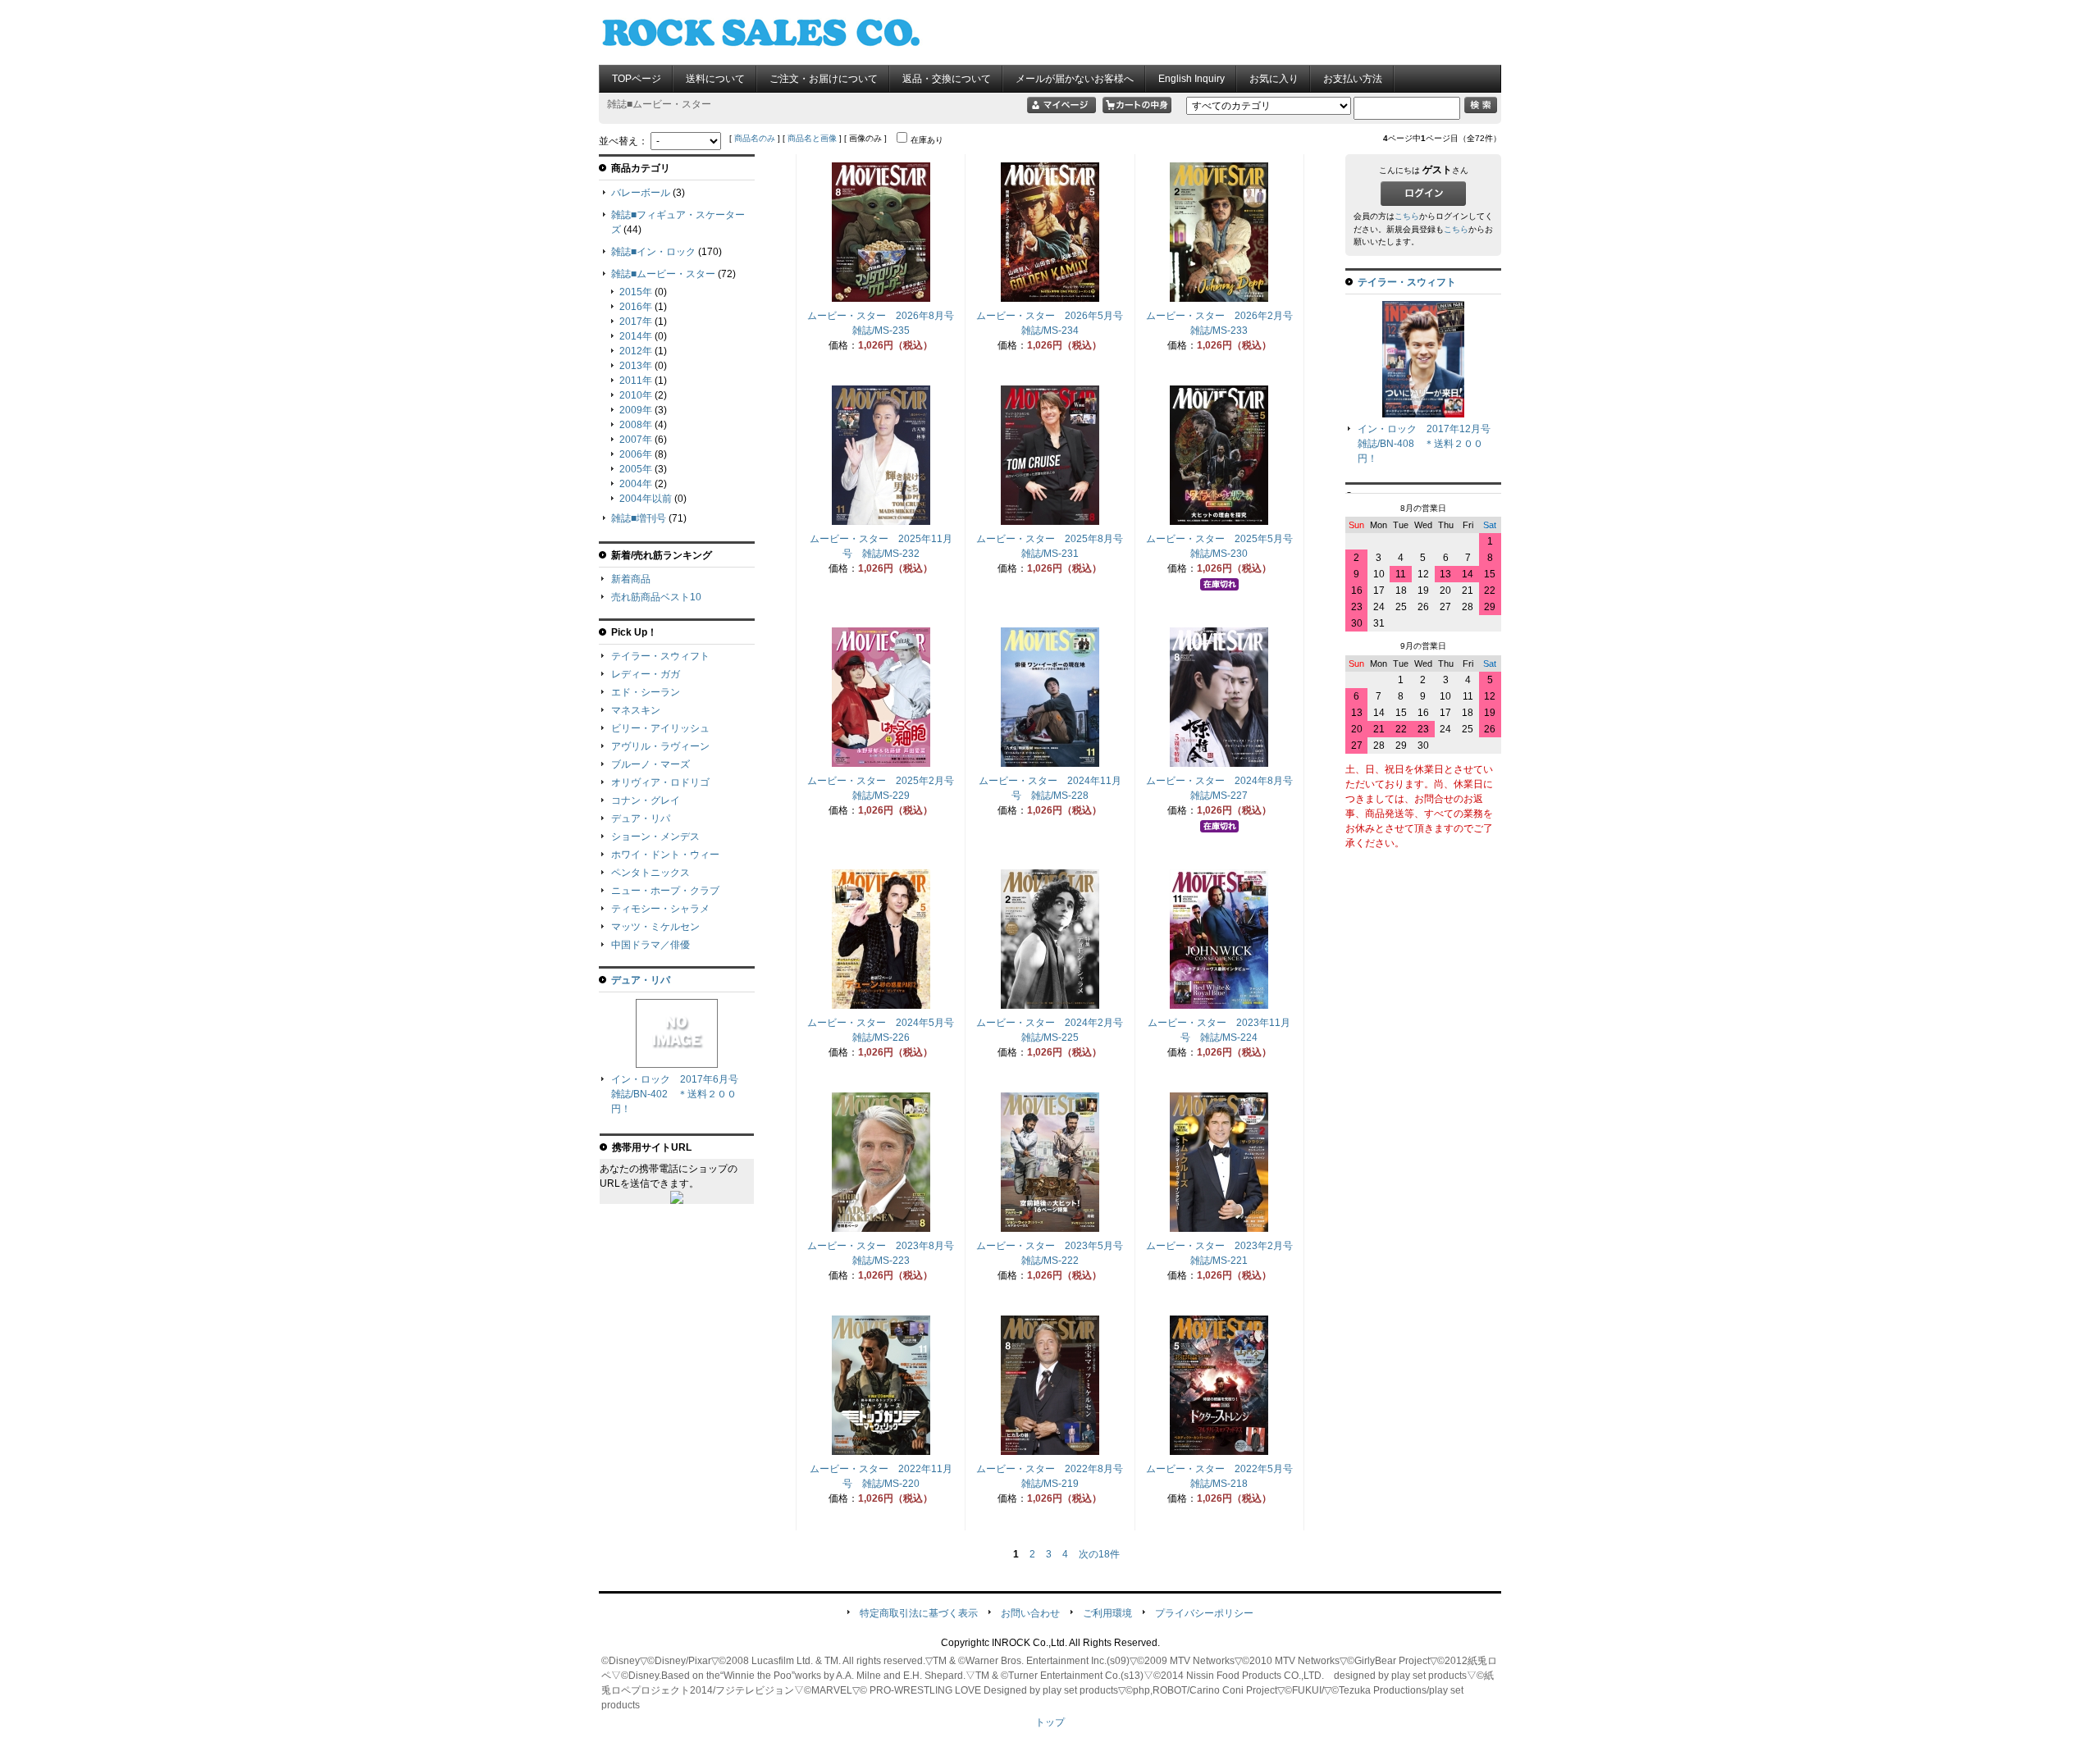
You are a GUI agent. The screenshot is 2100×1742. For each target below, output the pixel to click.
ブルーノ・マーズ (651, 764)
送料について (715, 79)
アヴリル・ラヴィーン (660, 746)
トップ (1050, 1722)
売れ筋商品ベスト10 (656, 597)
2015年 (636, 292)
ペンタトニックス (651, 873)
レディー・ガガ (646, 674)
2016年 (636, 307)
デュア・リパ (641, 819)
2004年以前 (646, 499)
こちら (1407, 216)
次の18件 (1099, 1554)
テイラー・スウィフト (660, 656)
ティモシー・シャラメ (660, 909)
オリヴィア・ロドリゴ (660, 782)
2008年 (636, 425)
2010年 (636, 395)
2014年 (636, 336)
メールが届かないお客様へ (1075, 79)
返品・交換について (947, 79)
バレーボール (641, 193)
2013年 (636, 366)
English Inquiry (1192, 79)
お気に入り (1274, 79)
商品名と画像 (812, 138)
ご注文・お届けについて (824, 79)
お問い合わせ (1030, 1613)
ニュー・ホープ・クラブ (665, 891)
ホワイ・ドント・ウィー (665, 855)
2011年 (636, 381)
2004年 (636, 484)
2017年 (636, 321)
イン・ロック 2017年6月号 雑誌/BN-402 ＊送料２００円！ (680, 1094)
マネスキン (636, 710)
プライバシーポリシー (1204, 1613)
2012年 (636, 351)
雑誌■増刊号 (639, 518)
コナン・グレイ (646, 800)
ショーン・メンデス (655, 837)
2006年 (636, 454)
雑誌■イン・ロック (653, 252)
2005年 (636, 469)
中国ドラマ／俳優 (651, 945)
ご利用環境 (1107, 1613)
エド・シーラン (646, 692)
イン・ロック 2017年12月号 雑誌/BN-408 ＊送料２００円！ (1429, 444)
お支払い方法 (1353, 79)
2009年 (636, 410)
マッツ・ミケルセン (655, 927)
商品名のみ (755, 138)
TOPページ (637, 79)
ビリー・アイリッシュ (660, 728)
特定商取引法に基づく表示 (919, 1613)
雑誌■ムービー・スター (663, 274)
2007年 (636, 440)
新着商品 (631, 579)
